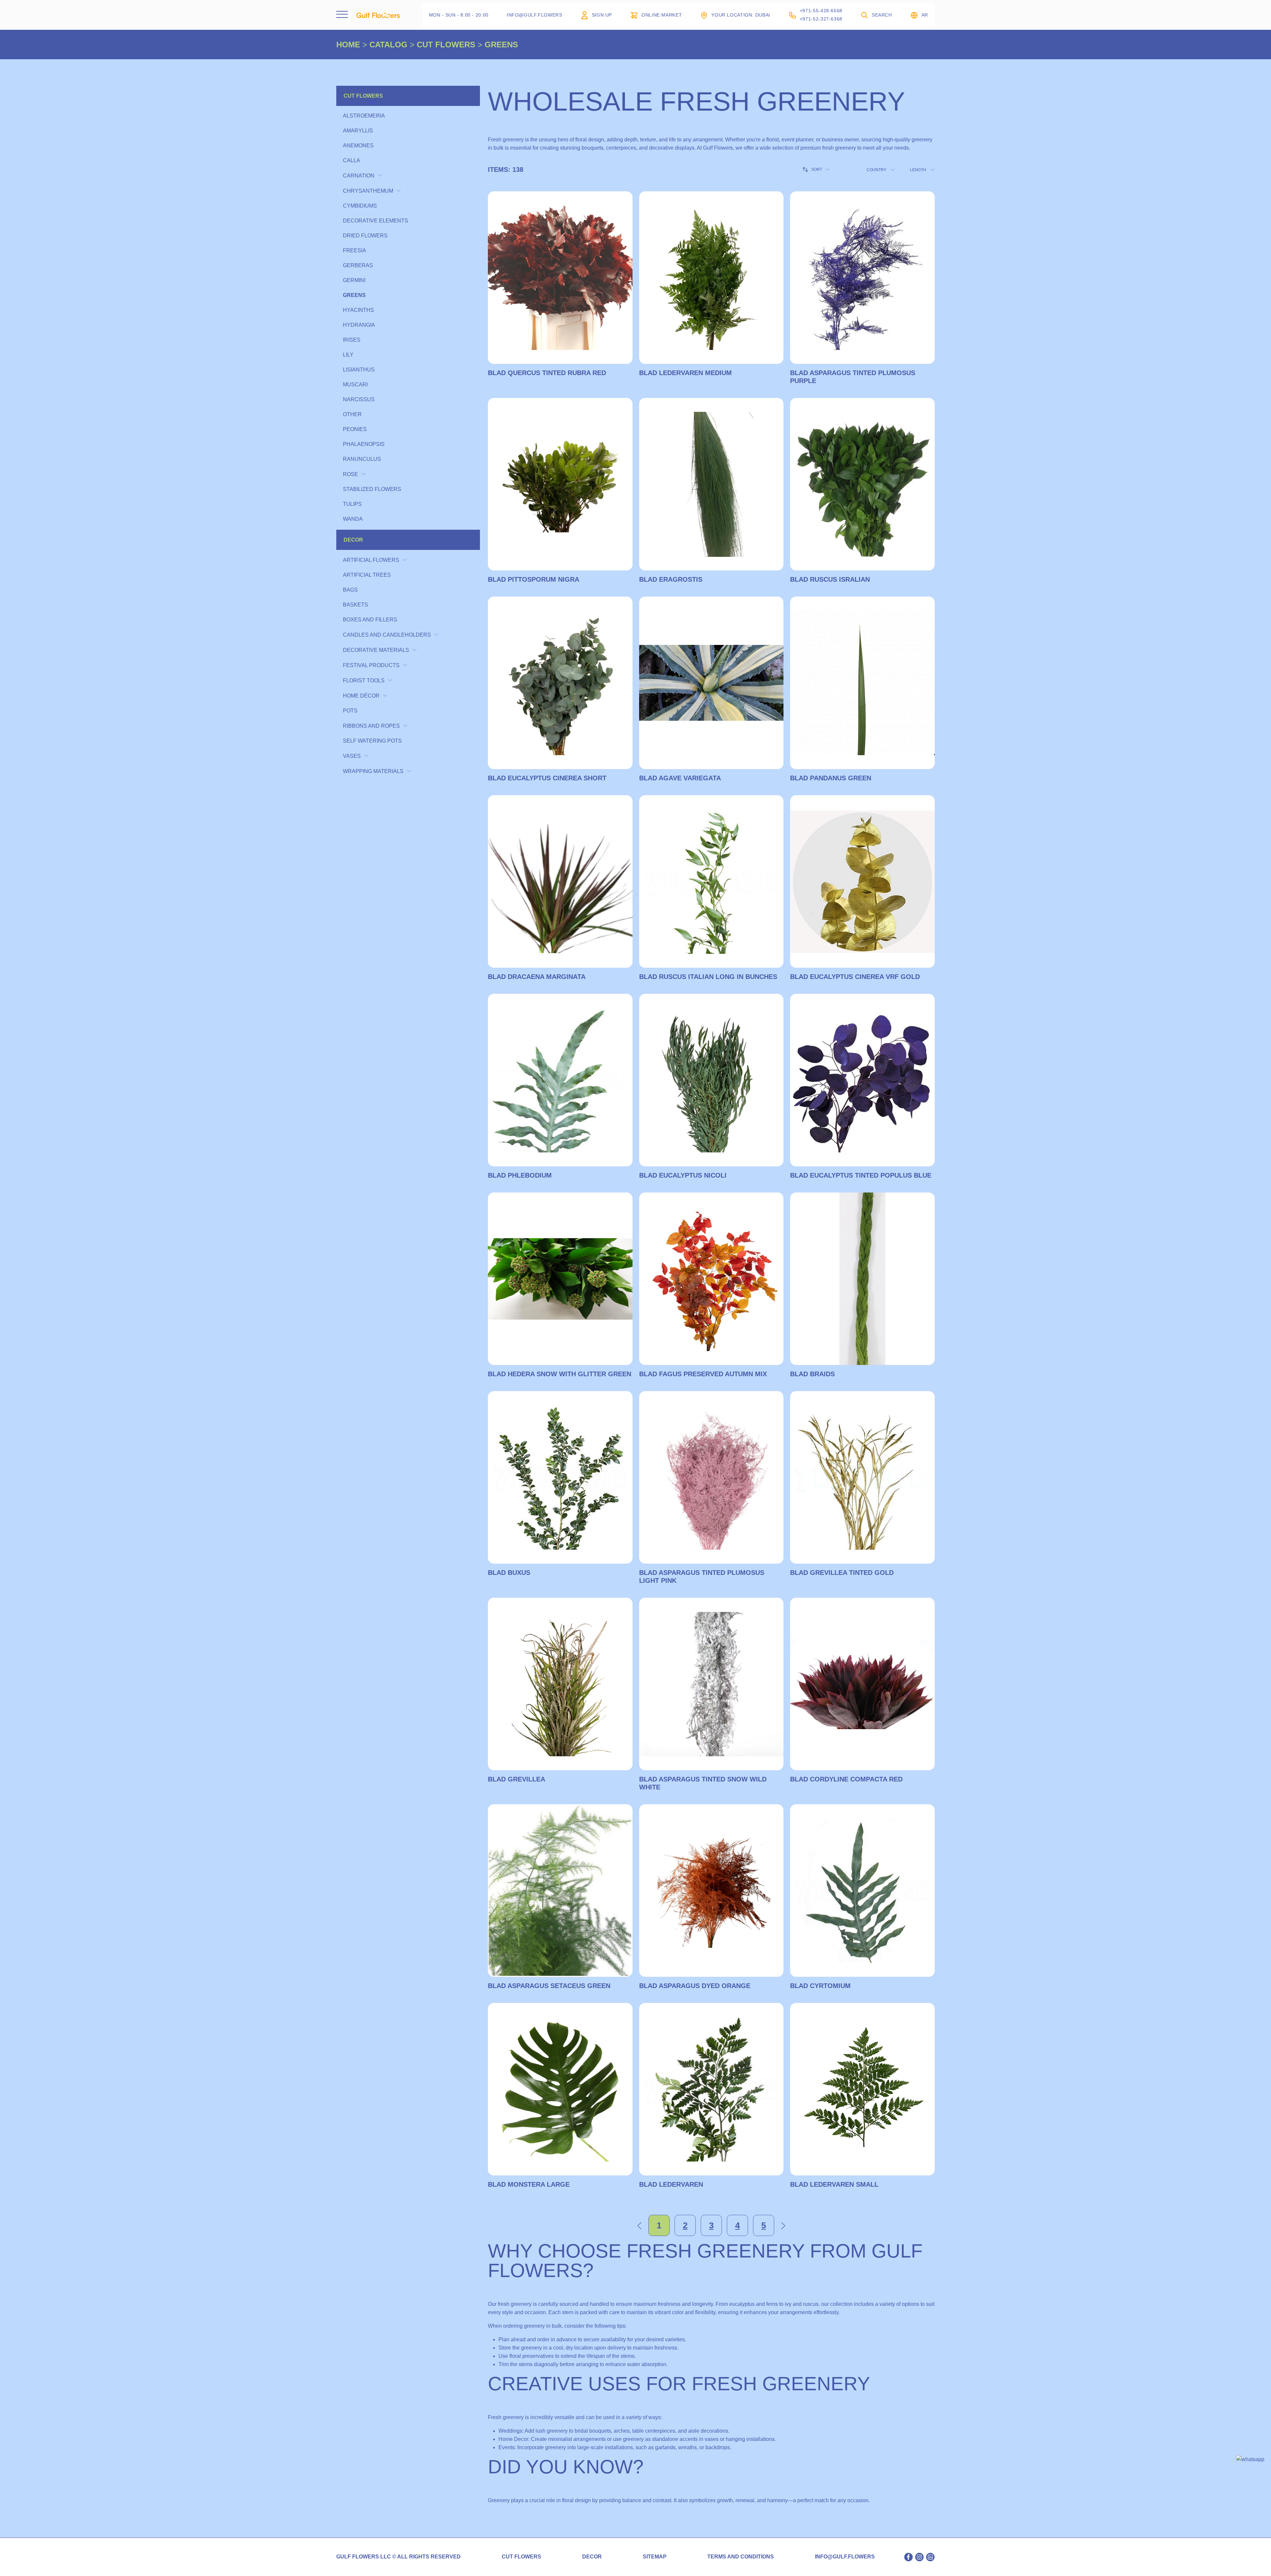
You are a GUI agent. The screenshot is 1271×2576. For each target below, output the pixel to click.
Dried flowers (365, 236)
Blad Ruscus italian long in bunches (708, 977)
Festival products (371, 665)
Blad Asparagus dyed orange (695, 1986)
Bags (350, 590)
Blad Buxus (509, 1573)
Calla (352, 160)
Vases (352, 756)
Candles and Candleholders (387, 635)
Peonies (355, 429)
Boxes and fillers (370, 620)
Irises (352, 340)
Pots (350, 711)
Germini (354, 280)
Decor (353, 540)
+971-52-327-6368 (821, 19)
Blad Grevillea (517, 1779)
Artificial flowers (371, 560)
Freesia (354, 250)
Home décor (361, 696)
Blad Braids (812, 1374)
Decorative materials (376, 650)
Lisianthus (359, 370)
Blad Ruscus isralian (830, 579)
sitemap (655, 2557)
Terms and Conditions (741, 2557)
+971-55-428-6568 (821, 11)
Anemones (358, 146)
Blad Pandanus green (831, 778)
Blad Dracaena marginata (537, 977)
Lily (348, 355)
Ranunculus (362, 459)
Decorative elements (376, 221)
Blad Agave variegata (680, 778)
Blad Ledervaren (671, 2184)
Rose (351, 474)
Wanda (353, 519)
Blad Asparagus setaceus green (549, 1986)
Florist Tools (364, 680)
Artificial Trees (367, 575)
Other (352, 414)
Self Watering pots (372, 741)
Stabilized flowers (372, 489)
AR (925, 15)
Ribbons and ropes (371, 726)
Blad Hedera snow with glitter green (560, 1374)
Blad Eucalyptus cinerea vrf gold (855, 977)
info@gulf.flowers (845, 2557)
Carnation (359, 176)
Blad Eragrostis (671, 579)
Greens (354, 295)
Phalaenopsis (364, 444)
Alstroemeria (364, 116)
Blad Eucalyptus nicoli (683, 1175)
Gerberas (358, 265)
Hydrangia (359, 325)
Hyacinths (358, 310)
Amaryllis (358, 131)
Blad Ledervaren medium (685, 373)
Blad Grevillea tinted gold (842, 1573)
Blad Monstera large (529, 2184)
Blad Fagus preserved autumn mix (703, 1374)
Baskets (355, 605)
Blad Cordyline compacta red (846, 1779)
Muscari (355, 385)
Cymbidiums (360, 206)
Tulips (352, 504)
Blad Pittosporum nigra (534, 579)
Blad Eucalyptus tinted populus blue (861, 1175)
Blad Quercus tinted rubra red (547, 373)
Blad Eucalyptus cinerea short (547, 778)
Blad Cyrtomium (820, 1986)
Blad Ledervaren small (834, 2184)
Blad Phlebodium (520, 1175)
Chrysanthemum (368, 191)
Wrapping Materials (373, 771)
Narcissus (359, 399)
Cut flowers (363, 96)
